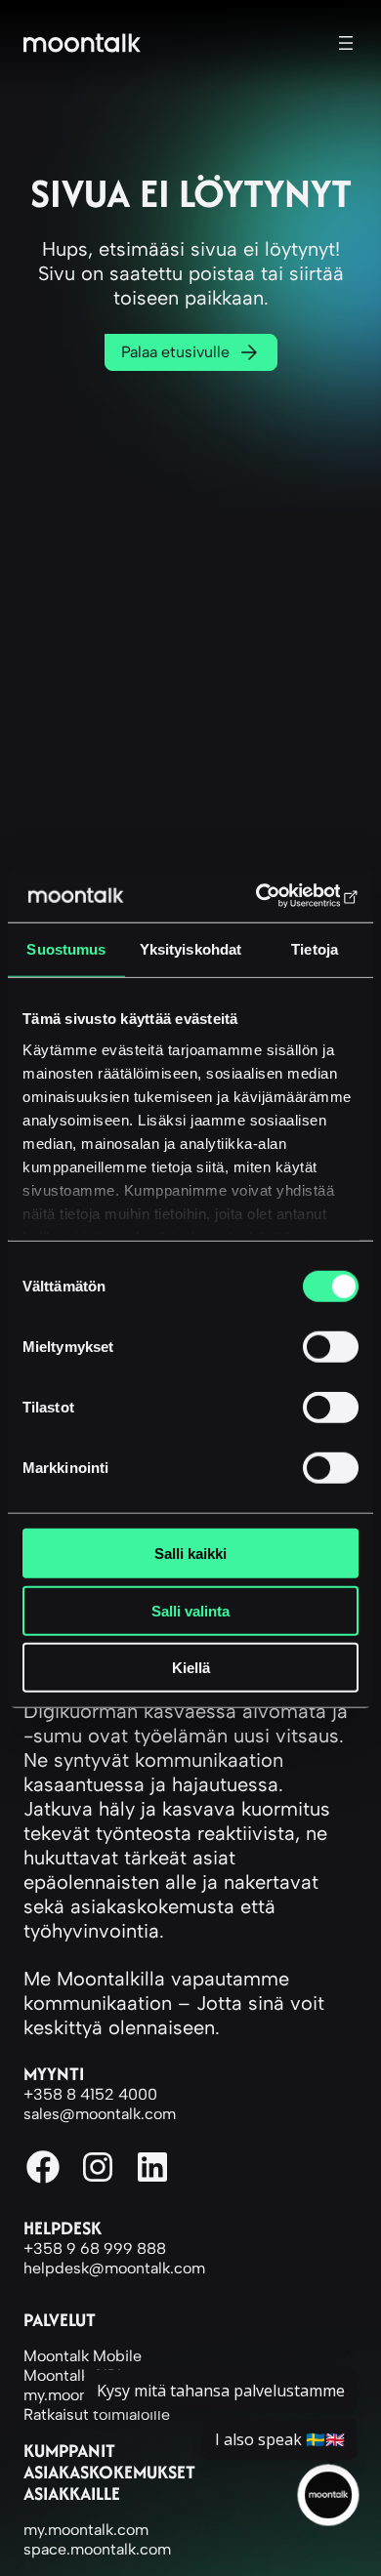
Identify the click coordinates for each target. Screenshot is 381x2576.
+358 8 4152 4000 (90, 2094)
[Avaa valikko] (346, 43)
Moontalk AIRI (72, 2375)
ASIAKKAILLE (72, 2494)
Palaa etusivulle (175, 352)
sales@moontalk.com (100, 2114)
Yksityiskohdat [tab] (190, 949)
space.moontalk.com (97, 2549)
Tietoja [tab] (315, 949)
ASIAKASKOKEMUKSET (109, 2472)
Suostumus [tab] (66, 949)
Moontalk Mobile (83, 2356)
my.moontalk (68, 2395)
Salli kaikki (190, 1554)
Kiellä (191, 1668)
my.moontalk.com (86, 2530)
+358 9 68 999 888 (95, 2249)
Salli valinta (190, 1610)
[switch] (331, 1347)
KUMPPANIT (69, 2451)
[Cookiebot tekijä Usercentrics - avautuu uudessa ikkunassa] (274, 895)
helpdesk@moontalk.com (114, 2268)
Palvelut (60, 2320)
